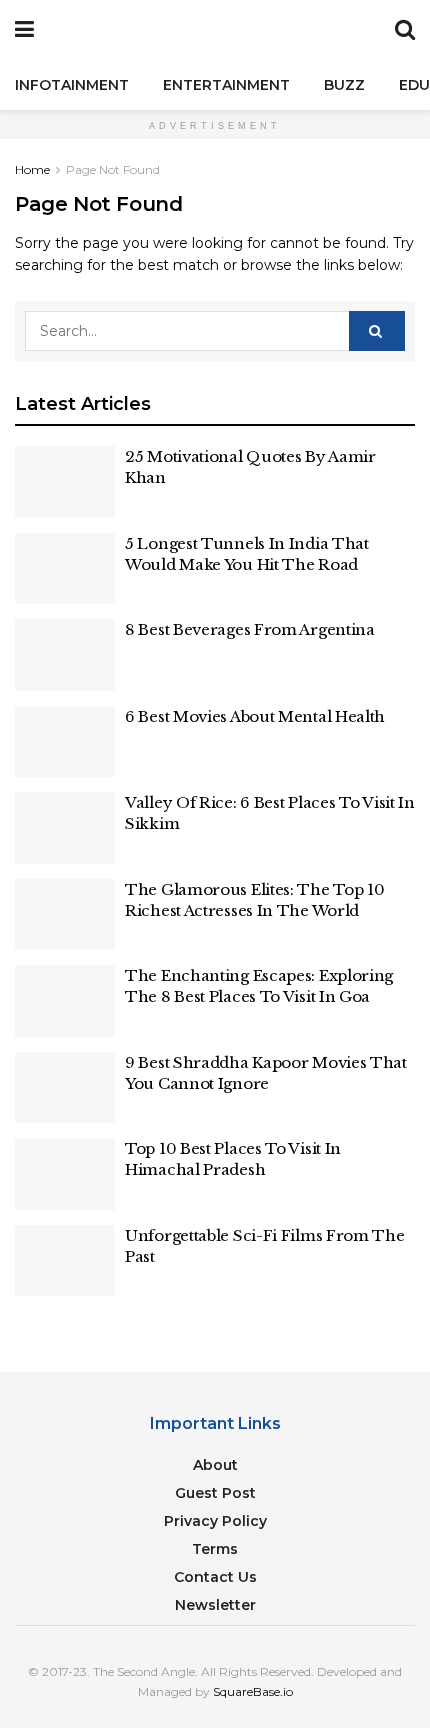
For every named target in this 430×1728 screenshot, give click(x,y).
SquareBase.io (253, 1691)
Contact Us (215, 1577)
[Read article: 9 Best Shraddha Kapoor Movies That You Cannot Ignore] (65, 1088)
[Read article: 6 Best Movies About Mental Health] (65, 742)
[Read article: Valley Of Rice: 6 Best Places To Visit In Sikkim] (65, 828)
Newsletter (215, 1605)
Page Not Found (113, 169)
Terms (215, 1549)
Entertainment (226, 85)
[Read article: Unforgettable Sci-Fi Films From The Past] (65, 1261)
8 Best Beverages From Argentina (250, 629)
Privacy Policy (215, 1521)
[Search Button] (405, 30)
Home (32, 169)
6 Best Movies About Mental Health (255, 716)
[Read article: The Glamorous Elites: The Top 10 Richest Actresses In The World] (65, 915)
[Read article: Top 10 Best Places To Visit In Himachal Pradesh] (65, 1174)
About (215, 1465)
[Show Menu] (24, 30)
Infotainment (72, 85)
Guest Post (215, 1493)
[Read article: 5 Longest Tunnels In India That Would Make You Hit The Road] (65, 569)
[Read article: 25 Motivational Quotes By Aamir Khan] (65, 482)
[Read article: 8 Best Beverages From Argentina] (65, 655)
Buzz (344, 85)
